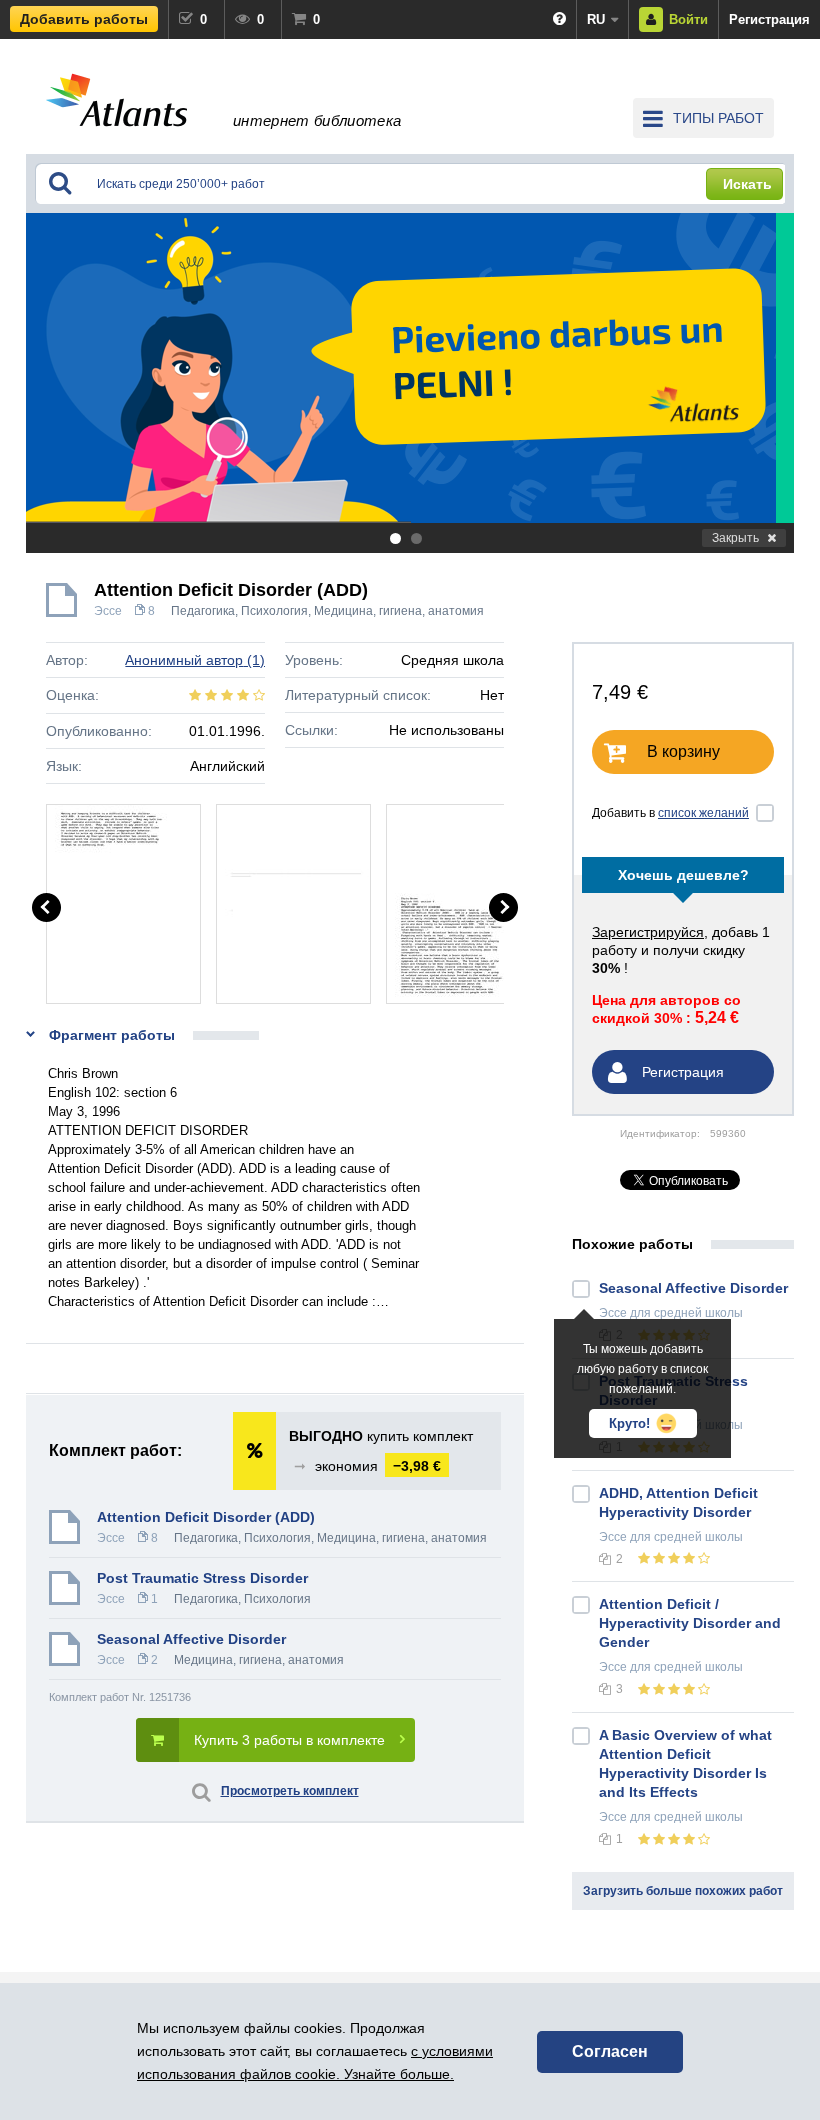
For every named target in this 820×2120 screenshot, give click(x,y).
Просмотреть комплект (290, 1791)
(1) (195, 660)
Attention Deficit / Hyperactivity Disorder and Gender (690, 1623)
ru (596, 19)
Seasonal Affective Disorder (191, 1639)
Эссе (108, 611)
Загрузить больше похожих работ (683, 1891)
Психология (274, 611)
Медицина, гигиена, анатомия (399, 611)
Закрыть (735, 538)
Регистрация (769, 19)
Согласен (610, 2051)
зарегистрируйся (648, 932)
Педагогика (203, 611)
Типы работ (718, 118)
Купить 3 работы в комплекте (289, 1740)
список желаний (703, 813)
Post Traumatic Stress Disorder (202, 1578)
